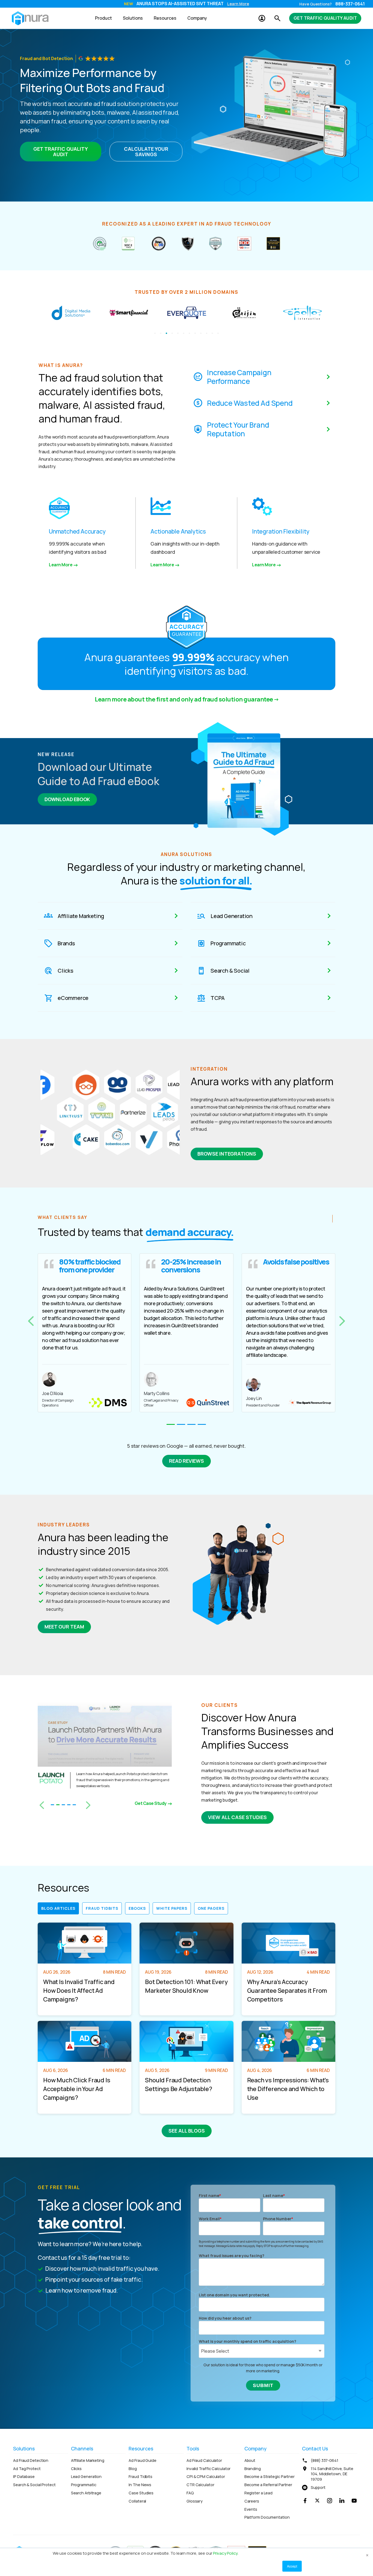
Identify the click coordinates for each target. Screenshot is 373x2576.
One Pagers (211, 1908)
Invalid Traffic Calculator (208, 2469)
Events (251, 2509)
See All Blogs (187, 2131)
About (250, 2460)
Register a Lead (259, 2493)
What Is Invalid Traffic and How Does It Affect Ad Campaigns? (79, 1991)
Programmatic (84, 2485)
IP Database (24, 2476)
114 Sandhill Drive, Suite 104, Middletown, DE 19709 (332, 2474)
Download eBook (67, 799)
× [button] (367, 2554)
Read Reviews (187, 1461)
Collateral (137, 2501)
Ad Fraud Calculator (204, 2460)
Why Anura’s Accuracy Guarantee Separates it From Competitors (287, 1991)
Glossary (195, 2501)
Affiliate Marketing (88, 2460)
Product (103, 18)
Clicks (76, 2469)
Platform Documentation (267, 2517)
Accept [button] (292, 2566)
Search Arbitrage (86, 2493)
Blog (133, 2469)
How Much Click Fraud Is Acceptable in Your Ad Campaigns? (77, 2089)
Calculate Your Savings (146, 152)
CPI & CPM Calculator (206, 2476)
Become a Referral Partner (268, 2485)
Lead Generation (86, 2476)
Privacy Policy (225, 2553)
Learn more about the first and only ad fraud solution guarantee (184, 699)
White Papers (172, 1908)
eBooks (137, 1908)
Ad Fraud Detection (31, 2460)
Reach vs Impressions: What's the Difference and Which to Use (288, 2089)
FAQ (190, 2493)
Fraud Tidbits (102, 1908)
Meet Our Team (64, 1627)
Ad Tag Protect (27, 2469)
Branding (253, 2469)
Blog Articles (58, 1908)
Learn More (238, 4)
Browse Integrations (227, 1154)
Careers (252, 2501)
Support (318, 2487)
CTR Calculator (200, 2485)
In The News (140, 2485)
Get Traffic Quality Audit (325, 18)
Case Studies (141, 2493)
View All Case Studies (237, 1817)
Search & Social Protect (34, 2485)
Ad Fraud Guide (143, 2460)
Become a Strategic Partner (270, 2476)
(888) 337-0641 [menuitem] (325, 2460)
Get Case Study (151, 1803)
